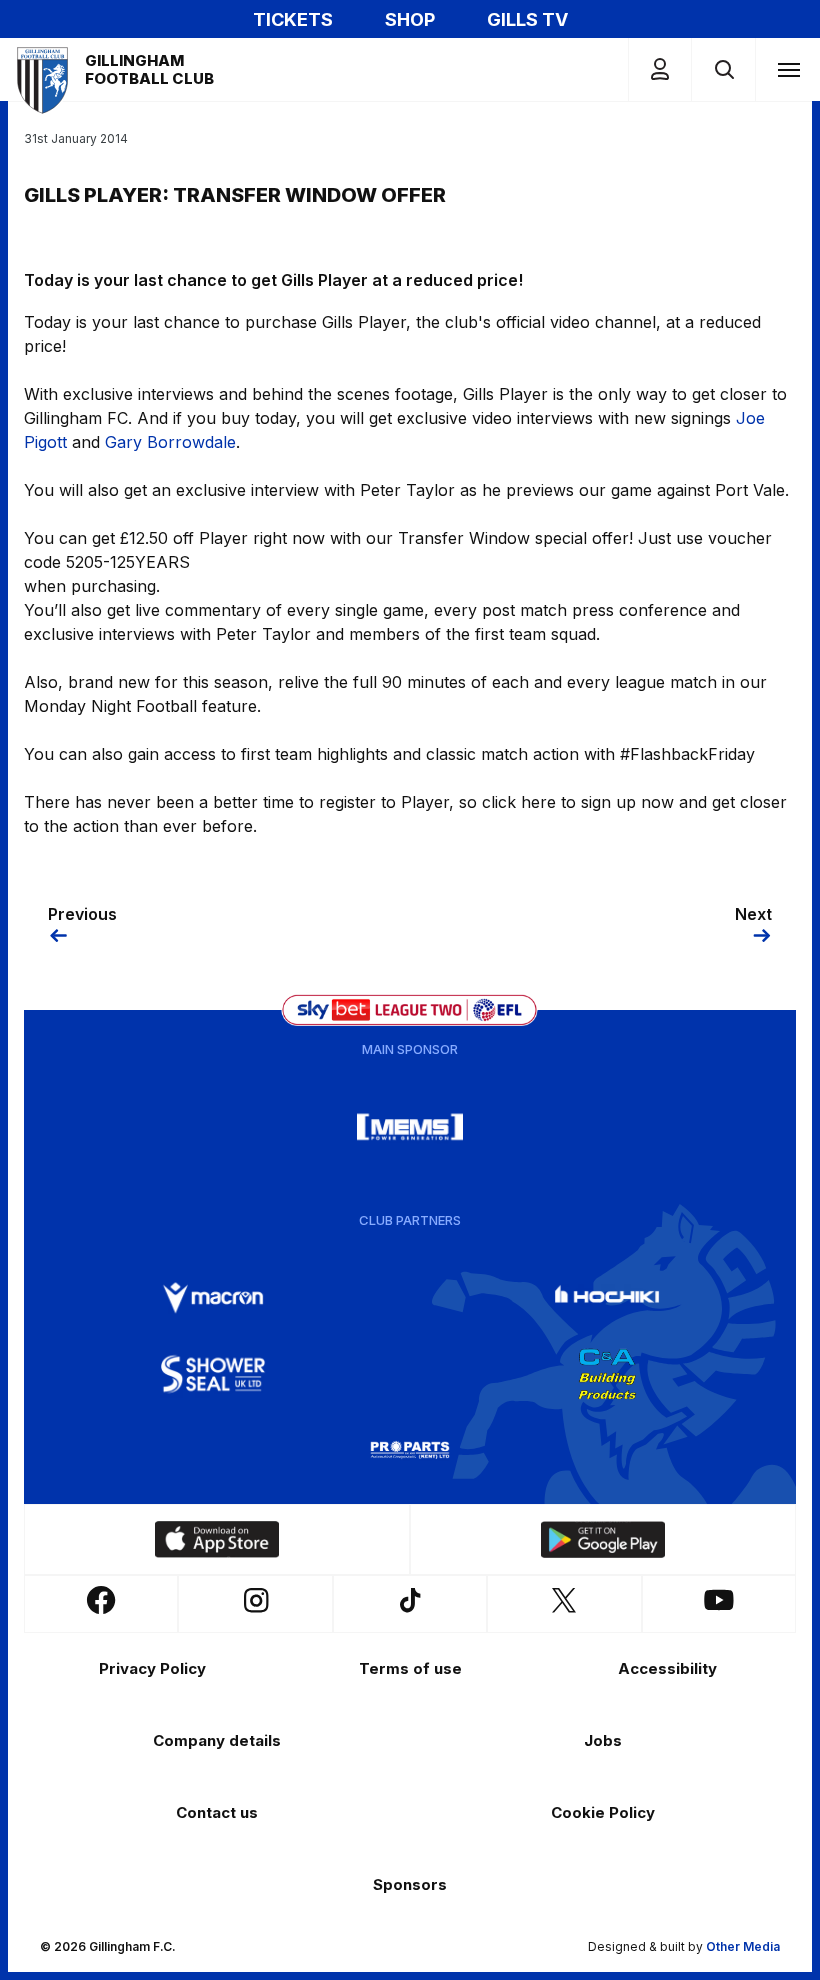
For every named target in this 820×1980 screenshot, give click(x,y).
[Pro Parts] (410, 1450)
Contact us (217, 1812)
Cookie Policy (603, 1812)
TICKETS (293, 19)
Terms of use (410, 1668)
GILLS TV (527, 19)
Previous (82, 914)
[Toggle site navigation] (788, 69)
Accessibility (667, 1668)
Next (753, 914)
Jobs (603, 1740)
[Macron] (213, 1298)
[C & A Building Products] (607, 1374)
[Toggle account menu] (660, 69)
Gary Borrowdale (170, 442)
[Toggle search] (723, 69)
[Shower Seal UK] (213, 1374)
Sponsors (410, 1884)
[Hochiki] (607, 1298)
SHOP (410, 19)
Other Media (743, 1946)
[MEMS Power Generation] (410, 1127)
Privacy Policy (152, 1668)
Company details (217, 1740)
